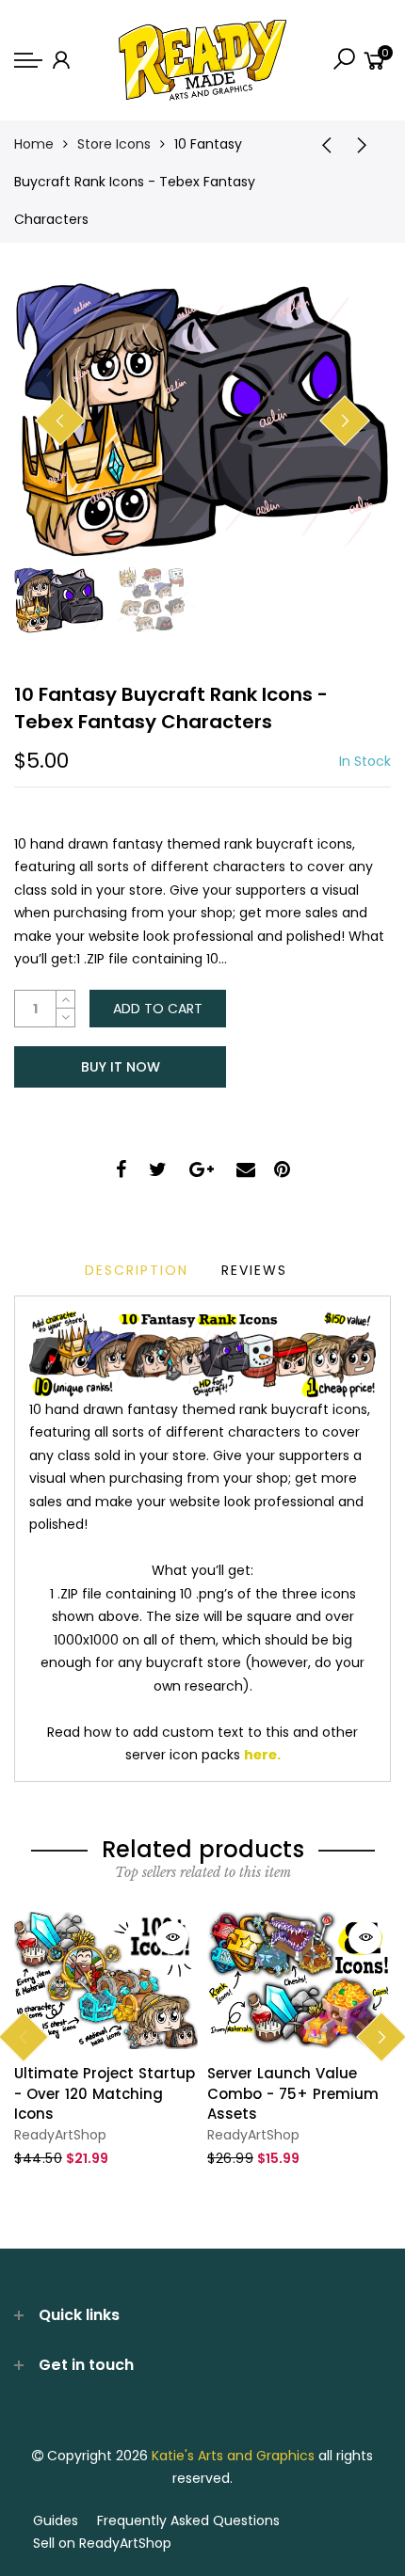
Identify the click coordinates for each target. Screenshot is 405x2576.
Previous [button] (60, 421)
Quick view (172, 1938)
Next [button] (345, 421)
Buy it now (121, 1067)
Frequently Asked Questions (188, 2520)
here (260, 1755)
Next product (367, 144)
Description (137, 1270)
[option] (202, 421)
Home (34, 144)
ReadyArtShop (60, 2135)
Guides (56, 2520)
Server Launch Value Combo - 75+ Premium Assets (293, 2093)
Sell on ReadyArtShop (102, 2543)
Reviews (254, 1270)
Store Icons (114, 144)
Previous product (320, 144)
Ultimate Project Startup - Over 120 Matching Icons (105, 2093)
